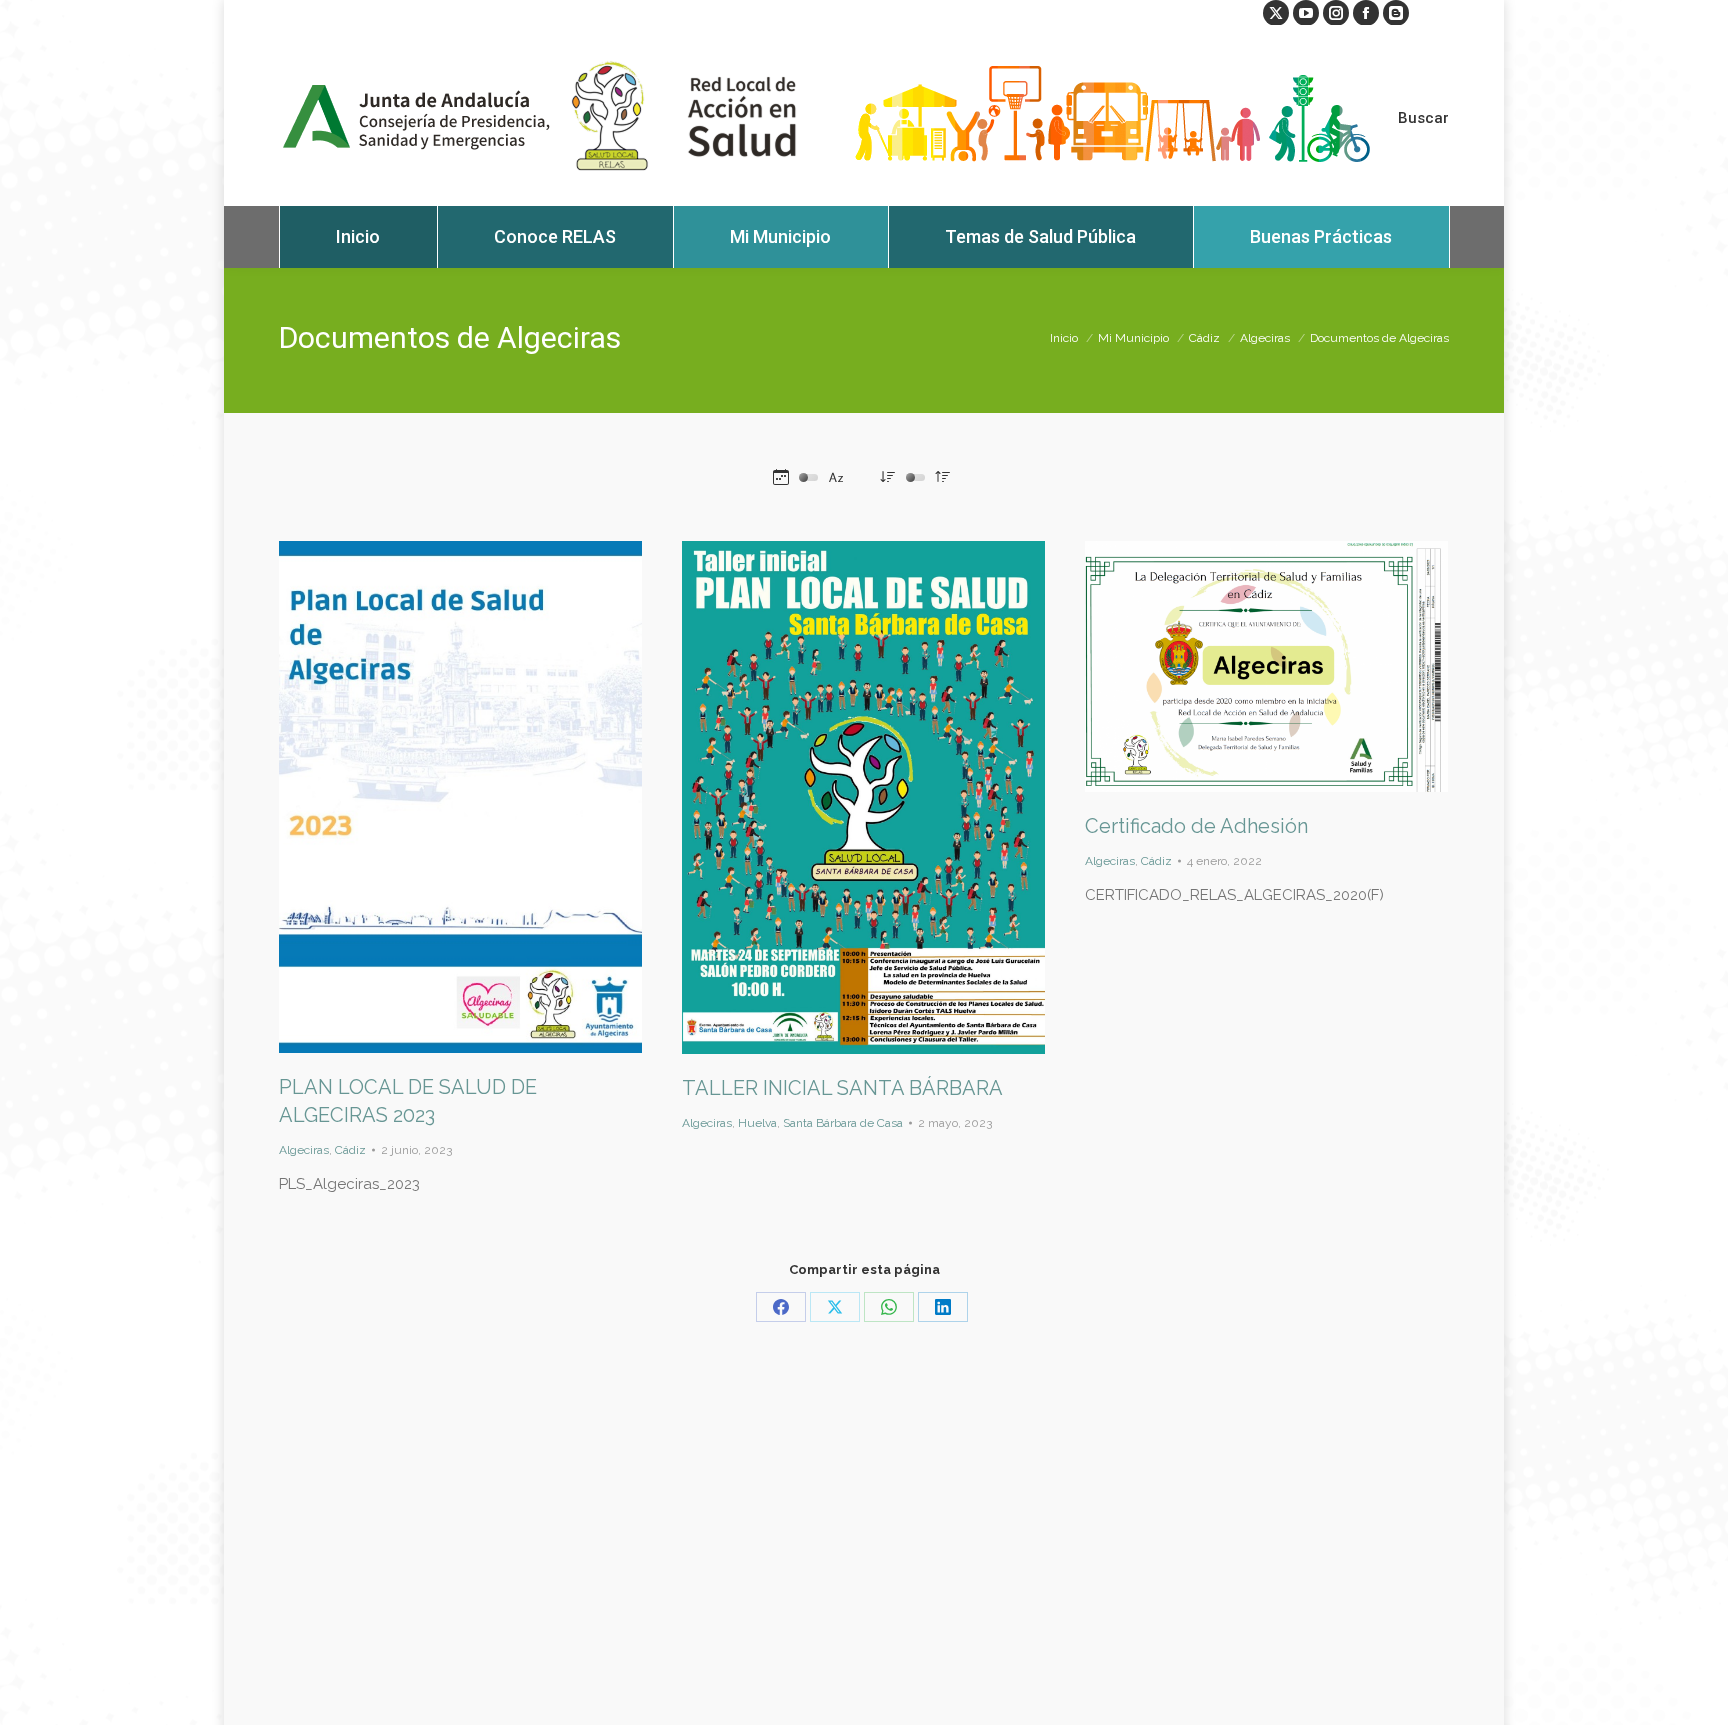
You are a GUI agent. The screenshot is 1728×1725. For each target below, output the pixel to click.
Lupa (434, 797)
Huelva (757, 1123)
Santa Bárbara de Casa (843, 1123)
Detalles (488, 797)
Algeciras (304, 1150)
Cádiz (350, 1150)
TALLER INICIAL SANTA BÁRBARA (842, 1088)
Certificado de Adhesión (1196, 826)
